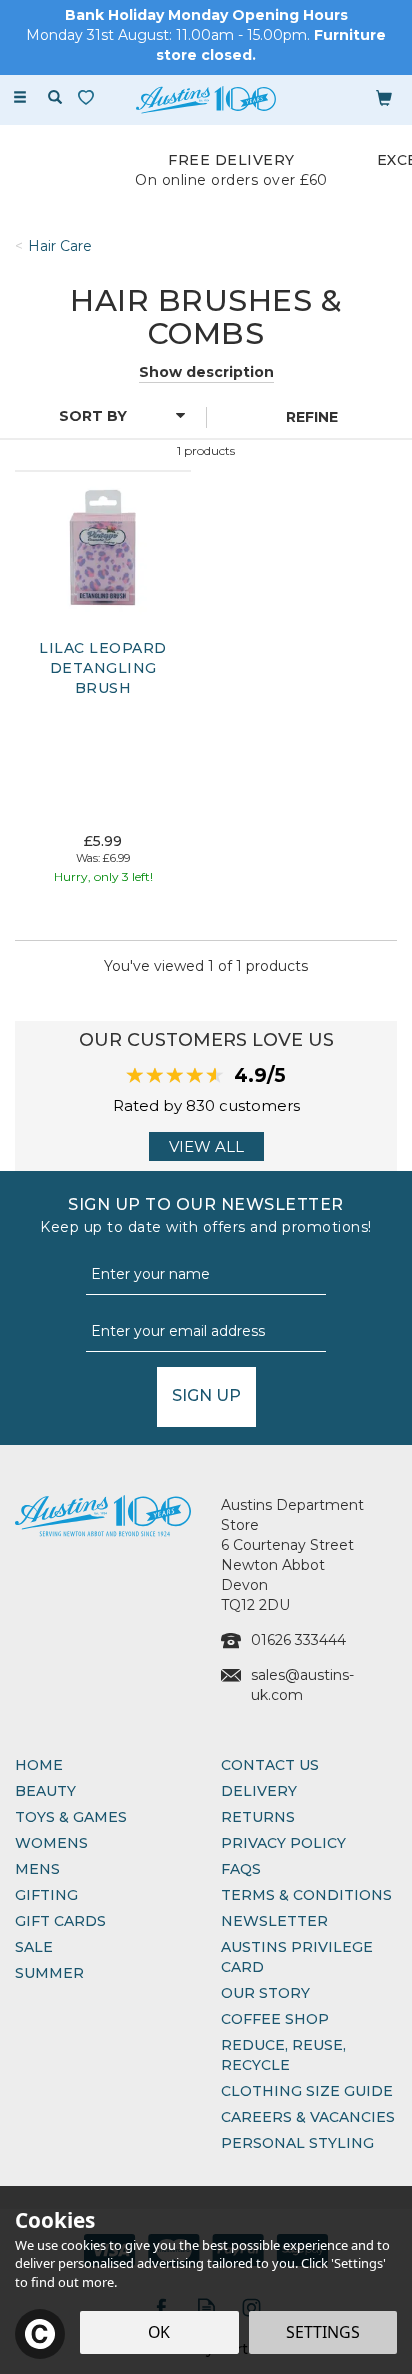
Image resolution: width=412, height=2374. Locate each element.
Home (39, 1765)
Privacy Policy (283, 1843)
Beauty (45, 1791)
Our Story (265, 1993)
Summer (49, 1973)
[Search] (55, 98)
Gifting (46, 1895)
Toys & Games (71, 1817)
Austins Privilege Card (297, 1957)
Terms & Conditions (306, 1895)
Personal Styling (297, 2143)
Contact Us (270, 1765)
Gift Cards (60, 1921)
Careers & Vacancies (308, 2117)
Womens (51, 1843)
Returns (258, 1817)
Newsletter (274, 1921)
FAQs (241, 1869)
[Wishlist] (90, 97)
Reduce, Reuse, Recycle (283, 2055)
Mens (37, 1869)
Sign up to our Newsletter (206, 1215)
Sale (34, 1947)
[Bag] (384, 97)
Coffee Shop (275, 2019)
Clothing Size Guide (307, 2091)
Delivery (259, 1791)
